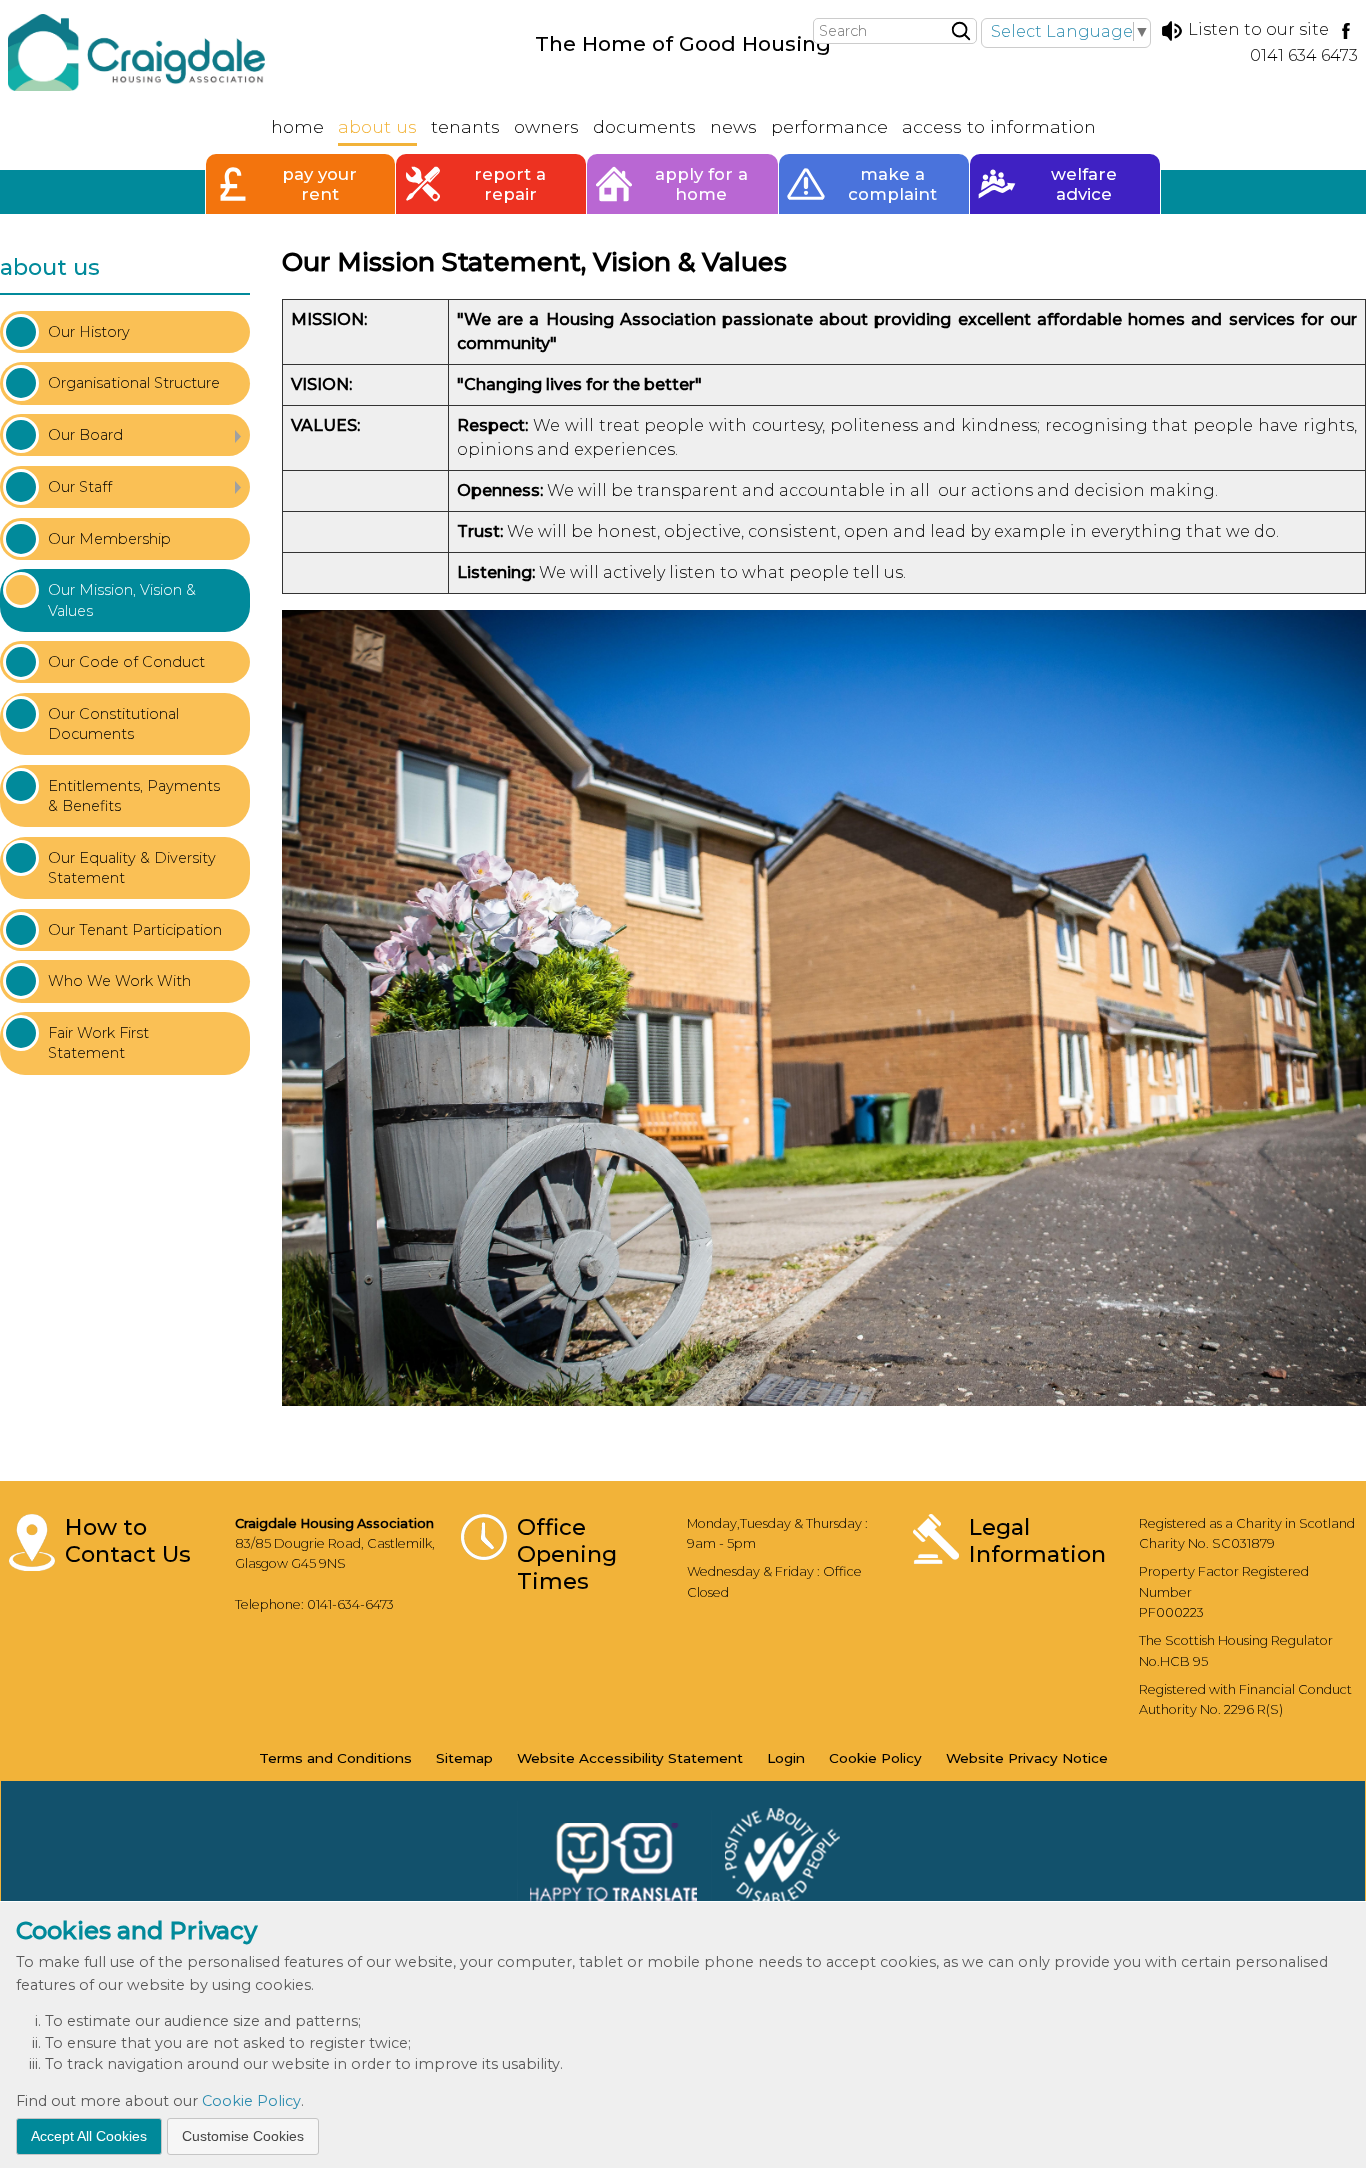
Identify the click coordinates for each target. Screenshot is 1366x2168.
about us (50, 267)
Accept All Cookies (89, 2135)
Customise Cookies (243, 2135)
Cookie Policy (251, 2101)
